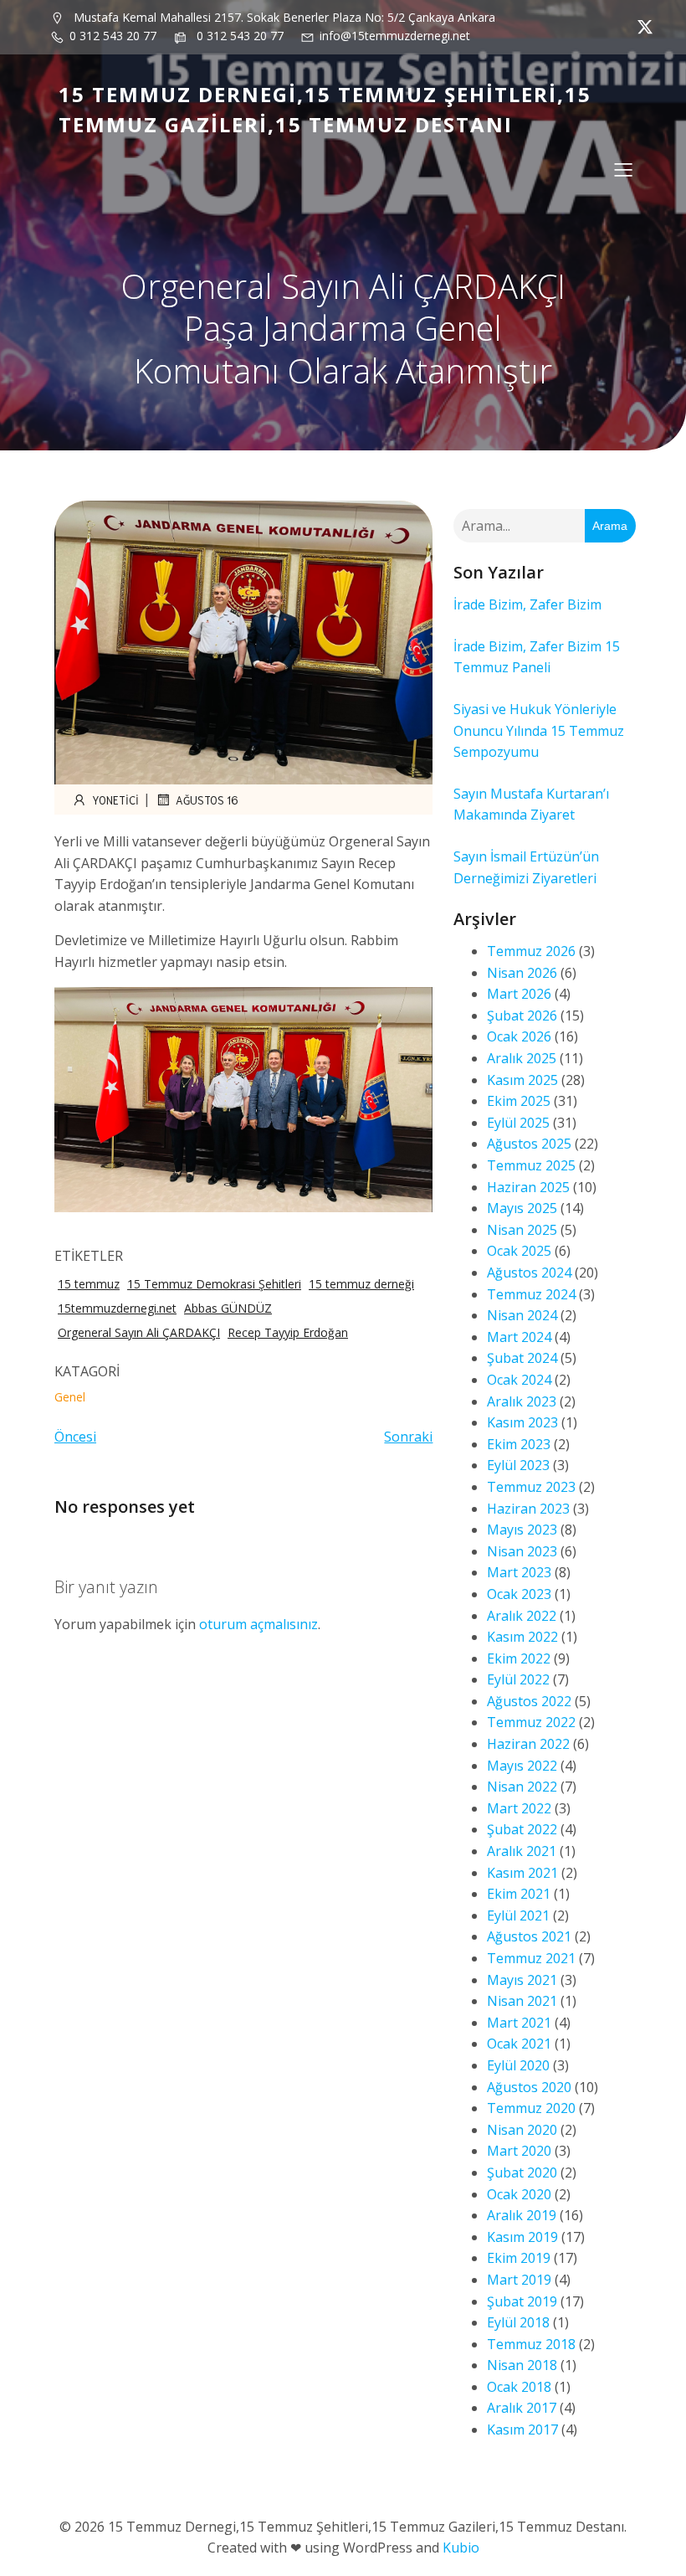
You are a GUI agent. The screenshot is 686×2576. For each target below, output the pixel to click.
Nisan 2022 (522, 1787)
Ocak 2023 (519, 1594)
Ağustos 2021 (529, 1936)
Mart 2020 (519, 2151)
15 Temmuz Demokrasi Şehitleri (214, 1284)
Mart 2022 (519, 1808)
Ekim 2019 (519, 2258)
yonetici (115, 800)
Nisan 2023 (522, 1551)
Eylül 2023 (518, 1465)
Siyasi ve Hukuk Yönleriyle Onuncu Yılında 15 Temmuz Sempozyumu (539, 730)
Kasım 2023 (522, 1422)
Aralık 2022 (522, 1616)
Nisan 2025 (522, 1230)
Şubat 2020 (522, 2172)
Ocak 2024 (519, 1380)
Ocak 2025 (519, 1251)
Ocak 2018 (519, 2387)
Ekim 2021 (519, 1894)
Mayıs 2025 (522, 1208)
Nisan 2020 (522, 2130)
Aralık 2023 (522, 1401)
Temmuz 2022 (531, 1722)
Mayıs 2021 (522, 1980)
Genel (70, 1397)
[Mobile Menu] (623, 169)
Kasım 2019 (522, 2237)
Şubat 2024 (522, 1358)
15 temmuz (89, 1284)
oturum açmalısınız (259, 1624)
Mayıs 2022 (522, 1766)
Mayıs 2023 (522, 1530)
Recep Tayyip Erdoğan (288, 1332)
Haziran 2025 (528, 1187)
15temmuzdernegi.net (117, 1308)
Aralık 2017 (522, 2408)
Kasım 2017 (522, 2429)
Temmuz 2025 (531, 1165)
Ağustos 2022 (529, 1701)
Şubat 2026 (522, 1015)
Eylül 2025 (518, 1123)
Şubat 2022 (522, 1829)
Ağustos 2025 (529, 1144)
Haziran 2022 (528, 1744)
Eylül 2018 (518, 2322)
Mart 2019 (519, 2280)
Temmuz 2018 (531, 2344)
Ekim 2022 (519, 1658)
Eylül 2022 (518, 1679)
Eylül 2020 (518, 2065)
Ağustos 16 (207, 800)
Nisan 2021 (522, 2001)
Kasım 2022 (522, 1637)
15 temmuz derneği (361, 1284)
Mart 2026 (519, 994)
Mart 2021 (519, 2023)
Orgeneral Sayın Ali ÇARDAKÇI (139, 1332)
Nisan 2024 (522, 1315)
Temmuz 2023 (531, 1487)
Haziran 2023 (528, 1509)
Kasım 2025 (522, 1080)
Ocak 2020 (519, 2194)
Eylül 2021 (518, 1915)
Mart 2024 (519, 1337)
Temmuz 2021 (531, 1958)
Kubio (461, 2548)
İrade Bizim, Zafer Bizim (527, 604)
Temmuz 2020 (531, 2108)
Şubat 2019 (522, 2301)
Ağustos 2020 (529, 2087)
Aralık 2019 (522, 2215)
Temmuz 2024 (531, 1294)
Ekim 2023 (519, 1444)
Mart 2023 (519, 1572)
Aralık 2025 (522, 1058)
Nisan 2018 (522, 2365)
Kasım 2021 (522, 1873)
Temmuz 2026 (531, 951)
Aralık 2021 (522, 1851)
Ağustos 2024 (529, 1273)
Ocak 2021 (519, 2044)
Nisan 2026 (522, 973)
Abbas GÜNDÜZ (228, 1308)
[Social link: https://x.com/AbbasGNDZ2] (641, 27)
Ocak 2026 (519, 1036)
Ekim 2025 (519, 1101)
